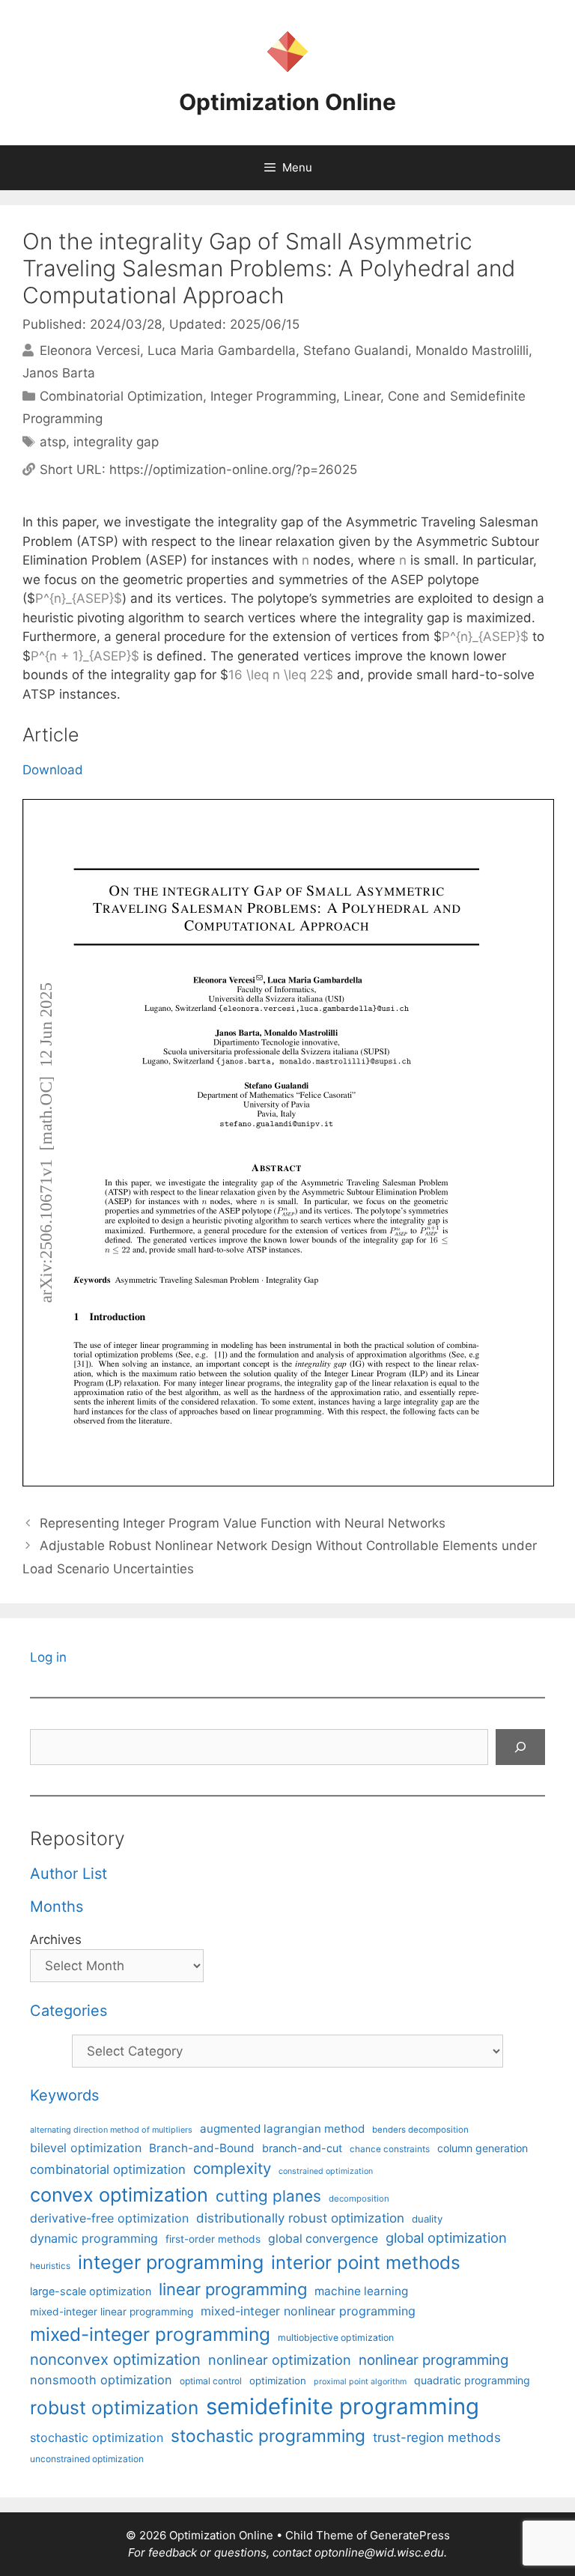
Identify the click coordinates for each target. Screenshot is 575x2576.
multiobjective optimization (336, 2337)
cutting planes (268, 2196)
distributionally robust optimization (300, 2218)
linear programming (233, 2289)
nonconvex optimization (115, 2359)
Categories (69, 2011)
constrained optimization (326, 2171)
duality (427, 2219)
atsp (53, 442)
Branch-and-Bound (202, 2148)
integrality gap (116, 442)
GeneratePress (410, 2535)
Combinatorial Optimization (121, 396)
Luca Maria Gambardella (222, 350)
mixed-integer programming (150, 2334)
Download (53, 770)
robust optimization (114, 2408)
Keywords (64, 2095)
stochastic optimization (97, 2437)
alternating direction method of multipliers (111, 2130)
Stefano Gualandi (356, 350)
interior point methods (366, 2263)
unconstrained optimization (87, 2459)
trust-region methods (437, 2437)
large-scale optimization (91, 2291)
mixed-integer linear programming (112, 2312)
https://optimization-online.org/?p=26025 (233, 470)
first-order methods (213, 2239)
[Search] (520, 1747)
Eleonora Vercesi (90, 350)
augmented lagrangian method (282, 2129)
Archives (56, 1939)
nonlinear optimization (280, 2360)
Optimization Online (287, 102)
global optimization (446, 2238)
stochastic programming (268, 2436)
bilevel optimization (86, 2148)
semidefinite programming (343, 2406)
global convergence (323, 2239)
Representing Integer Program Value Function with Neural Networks (243, 1523)
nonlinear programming (433, 2360)
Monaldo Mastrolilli (472, 350)
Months (57, 1907)
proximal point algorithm (360, 2382)
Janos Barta (59, 373)
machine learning (361, 2291)
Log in (48, 1657)
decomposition (359, 2199)
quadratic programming (472, 2380)
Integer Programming (273, 396)
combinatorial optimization (108, 2169)
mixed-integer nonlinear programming (308, 2311)
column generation (483, 2148)
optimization (278, 2381)
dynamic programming (94, 2238)
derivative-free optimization (109, 2218)
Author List (69, 1874)
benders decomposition (420, 2130)
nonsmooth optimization (101, 2380)
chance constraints (390, 2149)
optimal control (211, 2381)
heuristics (50, 2266)
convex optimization (119, 2194)
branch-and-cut (302, 2148)
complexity (232, 2168)
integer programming (171, 2262)
